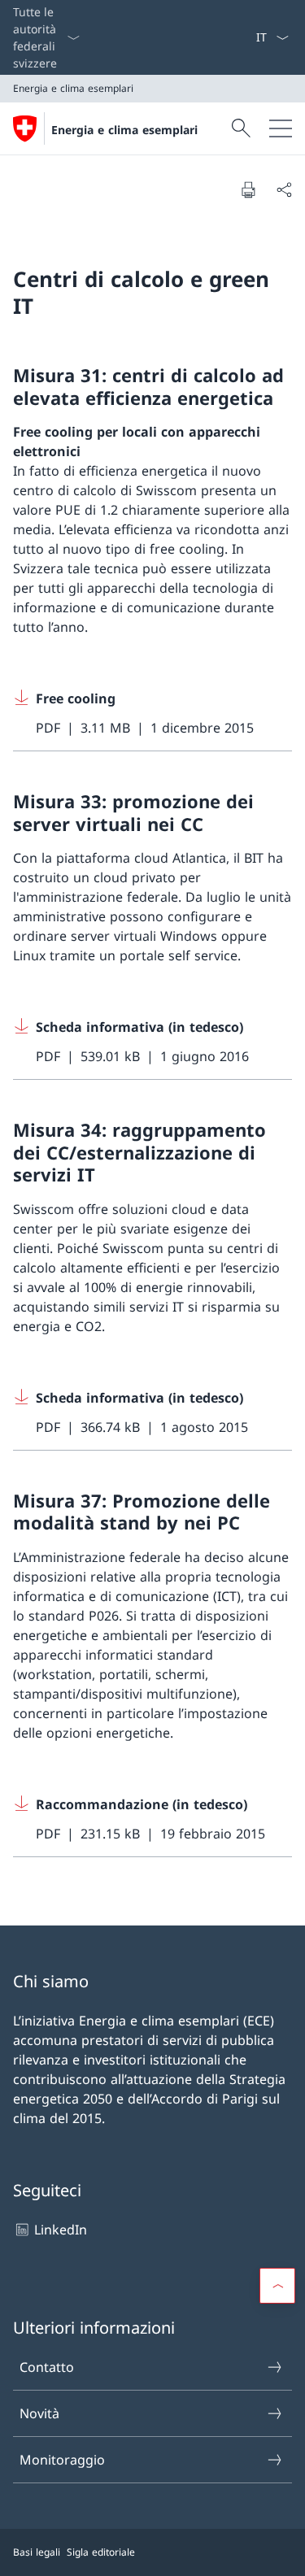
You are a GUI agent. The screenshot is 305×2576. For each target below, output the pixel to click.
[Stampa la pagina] (248, 189)
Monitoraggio (62, 2460)
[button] (277, 2286)
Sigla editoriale (101, 2552)
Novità (39, 2413)
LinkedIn (61, 2230)
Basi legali (37, 2552)
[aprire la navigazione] (281, 128)
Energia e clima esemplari (124, 130)
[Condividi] (284, 189)
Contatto (47, 2367)
